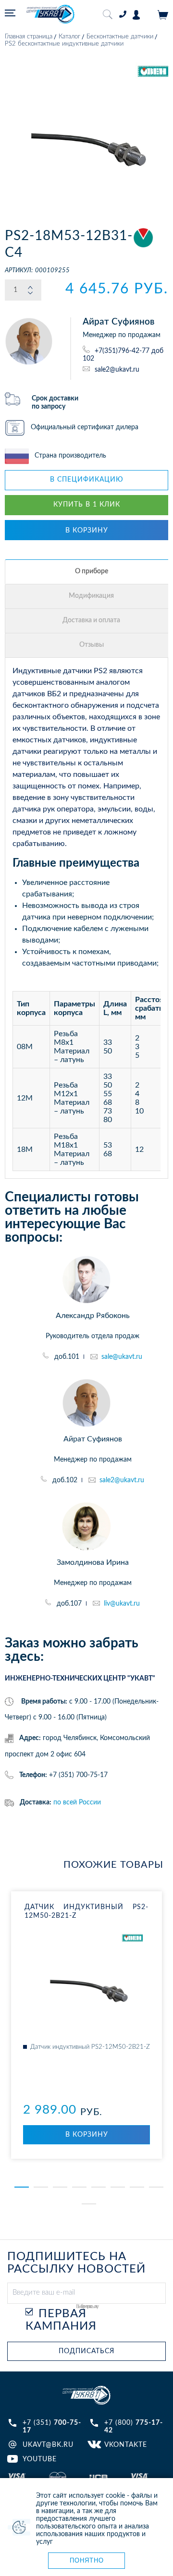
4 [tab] (79, 2187)
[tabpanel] (86, 2025)
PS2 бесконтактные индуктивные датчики (64, 44)
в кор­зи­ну (87, 2135)
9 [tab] (89, 2204)
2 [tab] (41, 2187)
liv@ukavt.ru (122, 1604)
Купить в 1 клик (87, 505)
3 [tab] (60, 2187)
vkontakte (126, 2445)
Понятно (87, 2560)
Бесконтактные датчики (120, 37)
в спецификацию (87, 480)
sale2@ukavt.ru (117, 369)
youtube (40, 2459)
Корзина (163, 15)
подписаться (86, 2351)
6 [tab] (118, 2187)
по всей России (77, 1802)
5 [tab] (99, 2187)
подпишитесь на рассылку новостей (76, 2263)
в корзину (87, 531)
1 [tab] (22, 2187)
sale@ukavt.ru (122, 1357)
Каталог (69, 37)
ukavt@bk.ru (48, 2445)
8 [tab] (156, 2187)
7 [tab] (137, 2187)
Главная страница (29, 37)
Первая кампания (61, 2320)
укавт (86, 2395)
